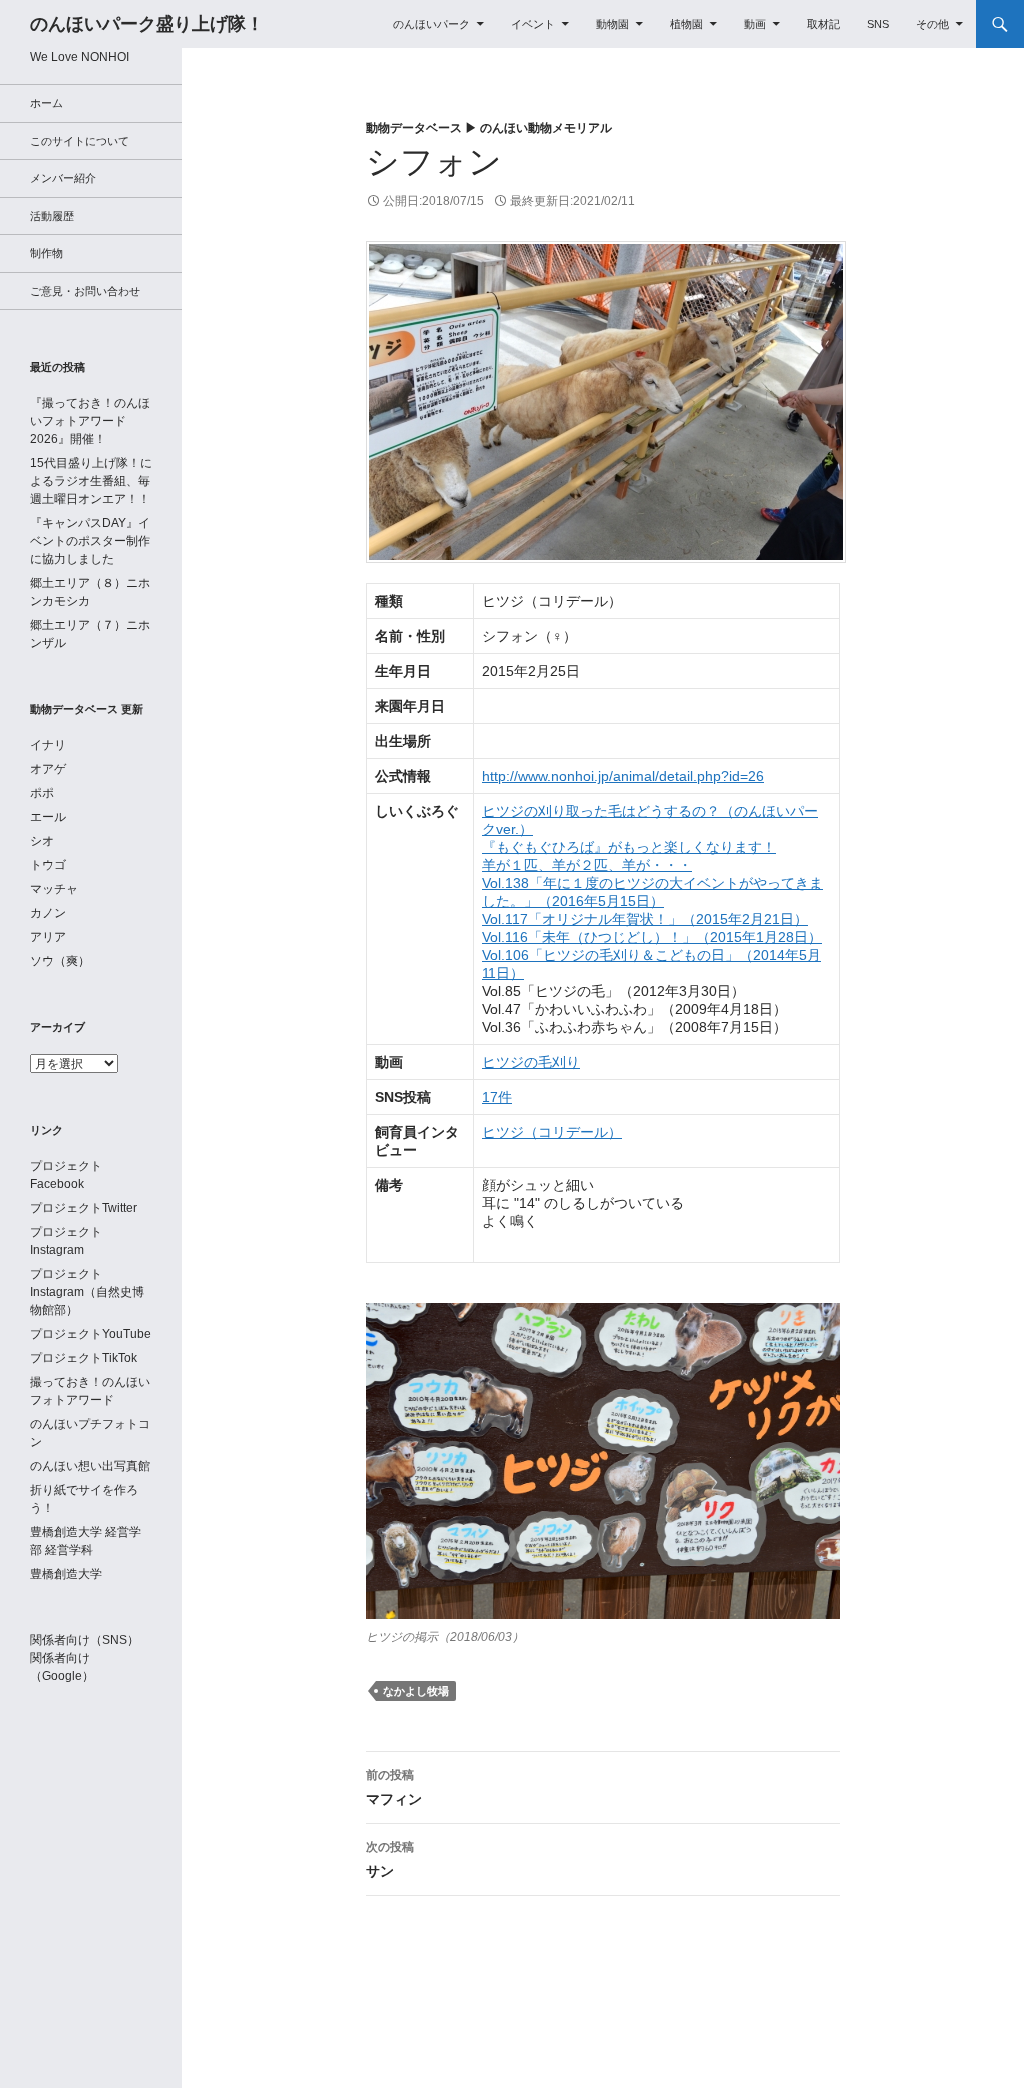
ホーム (46, 103)
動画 (755, 24)
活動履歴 (52, 216)
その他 (932, 24)
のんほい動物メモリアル (546, 128)
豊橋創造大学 (66, 1574)
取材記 (823, 24)
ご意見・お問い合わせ (85, 291)
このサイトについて (79, 141)
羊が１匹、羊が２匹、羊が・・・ (587, 865)
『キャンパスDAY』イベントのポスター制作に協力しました (90, 541)
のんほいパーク (431, 24)
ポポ (42, 793)
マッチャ (54, 889)
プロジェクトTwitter (83, 1208)
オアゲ (48, 769)
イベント (533, 24)
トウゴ (48, 865)
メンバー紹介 (63, 178)
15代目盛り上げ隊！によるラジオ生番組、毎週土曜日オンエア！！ (91, 481)
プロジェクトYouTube (90, 1334)
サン (390, 1859)
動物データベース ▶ (423, 128)
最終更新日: (572, 201)
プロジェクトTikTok (83, 1358)
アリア (48, 937)
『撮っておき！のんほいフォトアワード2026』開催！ (90, 421)
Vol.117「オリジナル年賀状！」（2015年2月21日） (645, 919)
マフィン (394, 1787)
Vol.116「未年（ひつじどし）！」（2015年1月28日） (652, 937)
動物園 (612, 24)
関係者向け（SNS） (84, 1640)
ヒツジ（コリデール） (552, 1132)
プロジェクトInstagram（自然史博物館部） (87, 1292)
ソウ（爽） (60, 961)
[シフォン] (606, 400)
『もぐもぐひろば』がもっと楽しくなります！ (629, 847)
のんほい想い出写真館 (90, 1466)
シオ (42, 841)
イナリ (48, 745)
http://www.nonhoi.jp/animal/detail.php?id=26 (623, 776)
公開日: (433, 201)
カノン (48, 913)
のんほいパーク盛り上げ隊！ (147, 24)
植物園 (686, 24)
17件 (497, 1097)
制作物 (46, 253)
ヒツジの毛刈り (531, 1062)
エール (48, 817)
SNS (878, 24)
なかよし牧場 (416, 1691)
